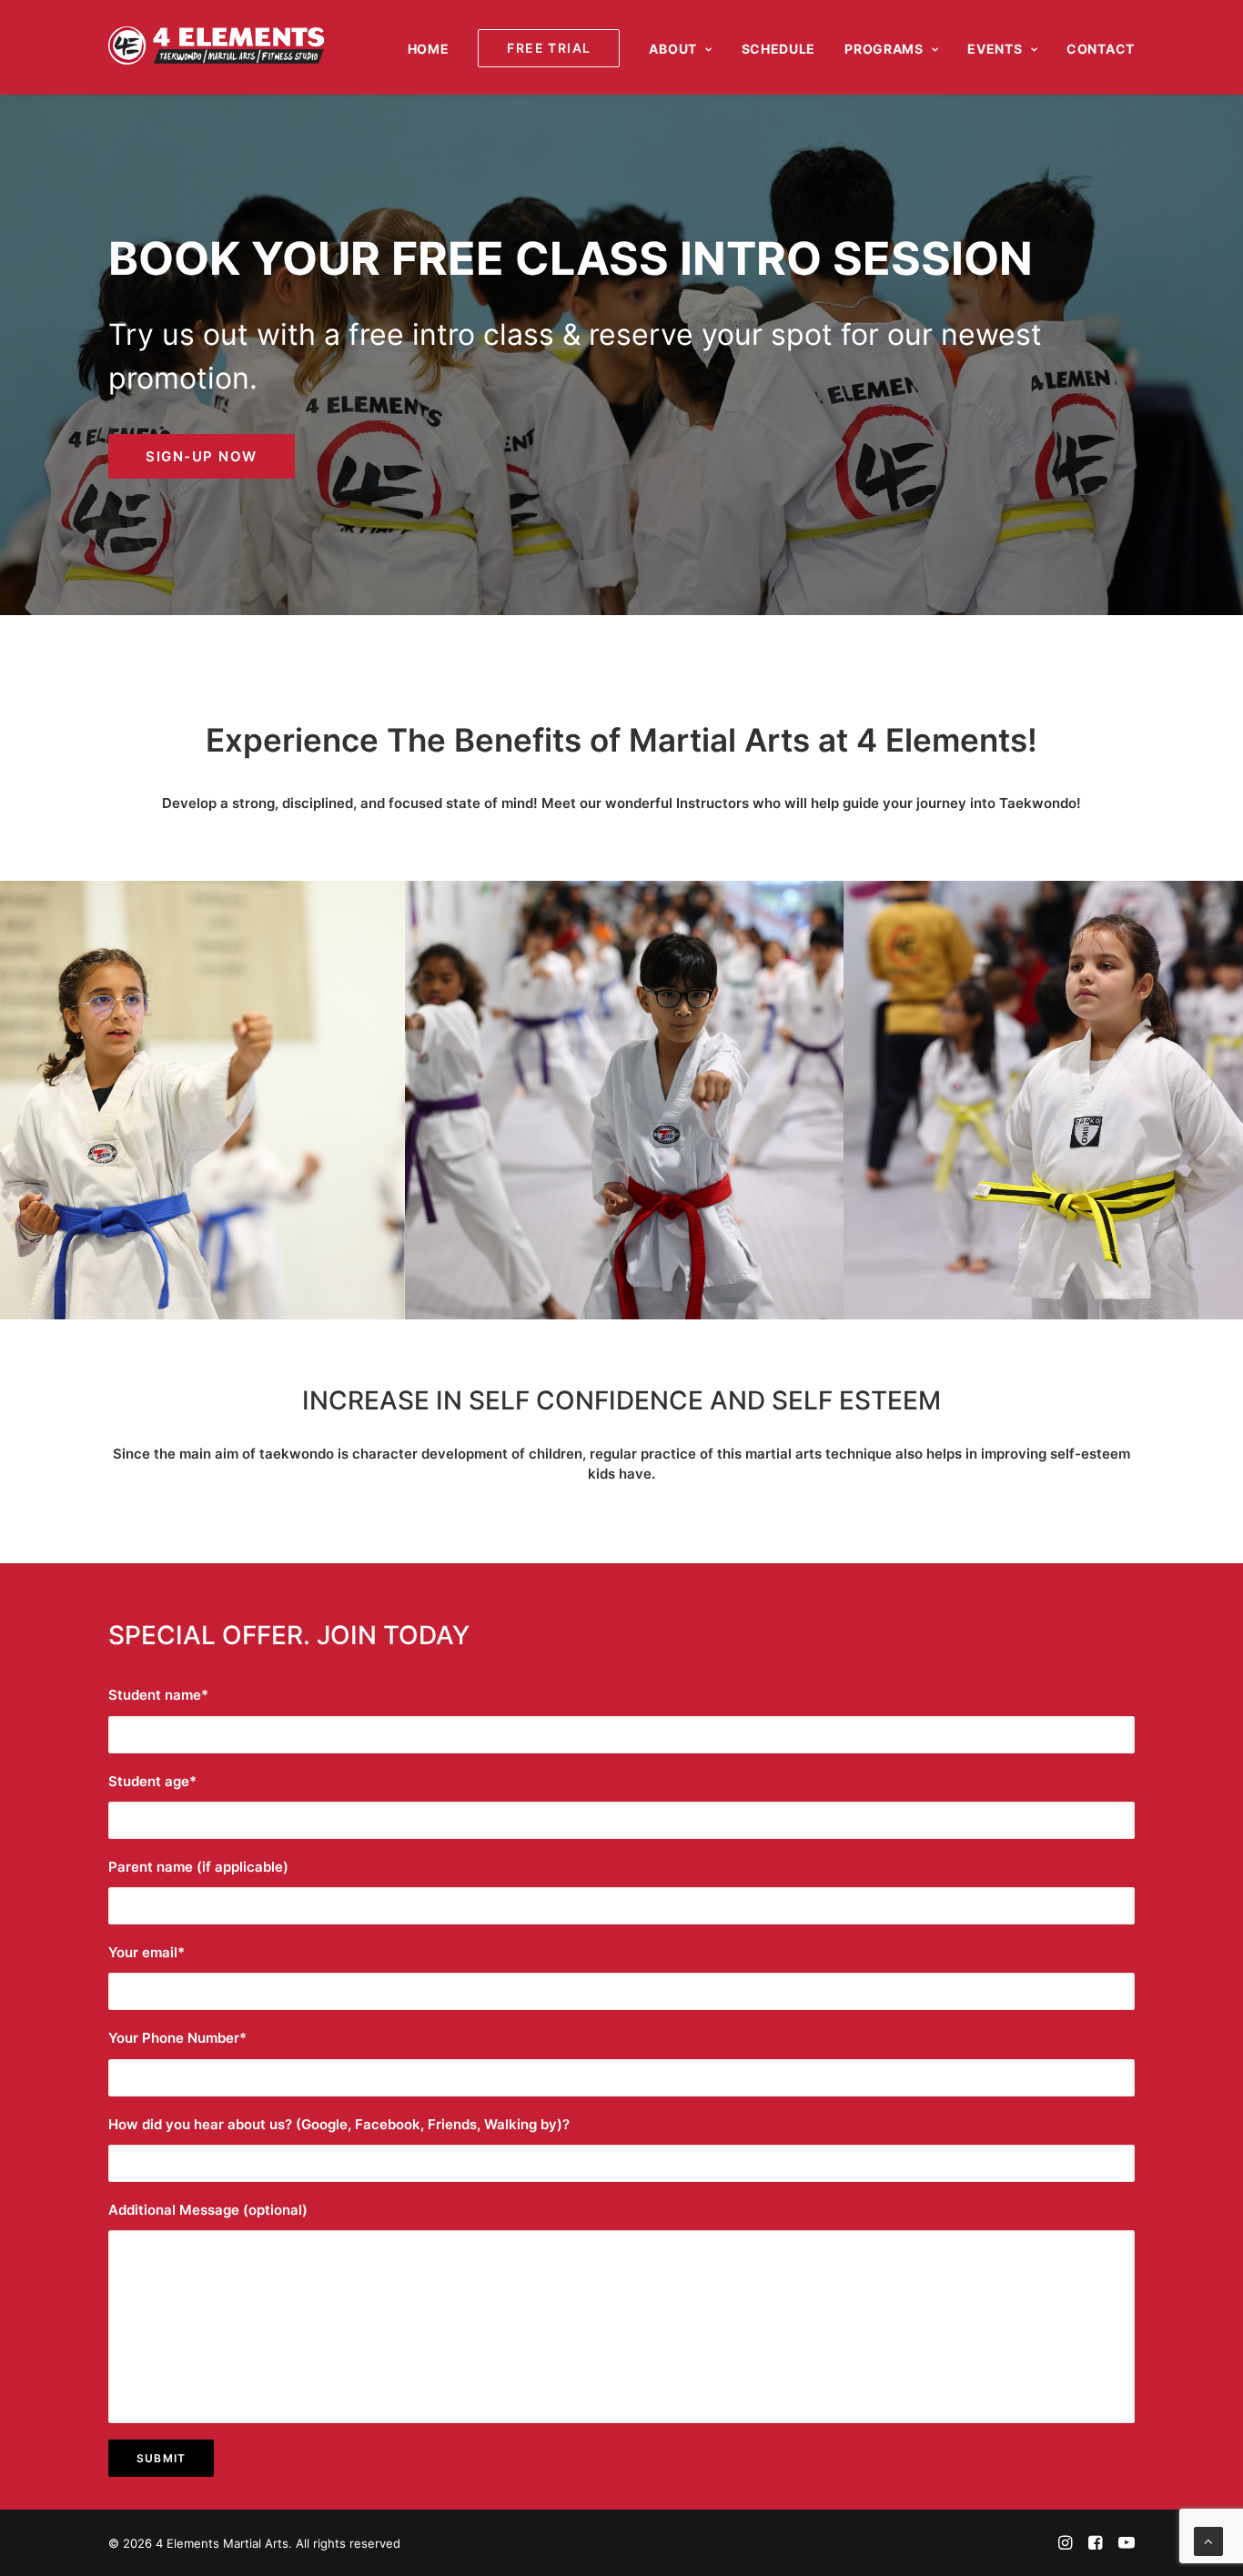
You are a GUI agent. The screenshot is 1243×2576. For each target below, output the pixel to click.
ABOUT (673, 49)
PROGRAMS (884, 49)
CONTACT (1101, 49)
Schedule (779, 49)
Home (429, 49)
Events (995, 49)
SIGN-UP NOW (202, 456)
